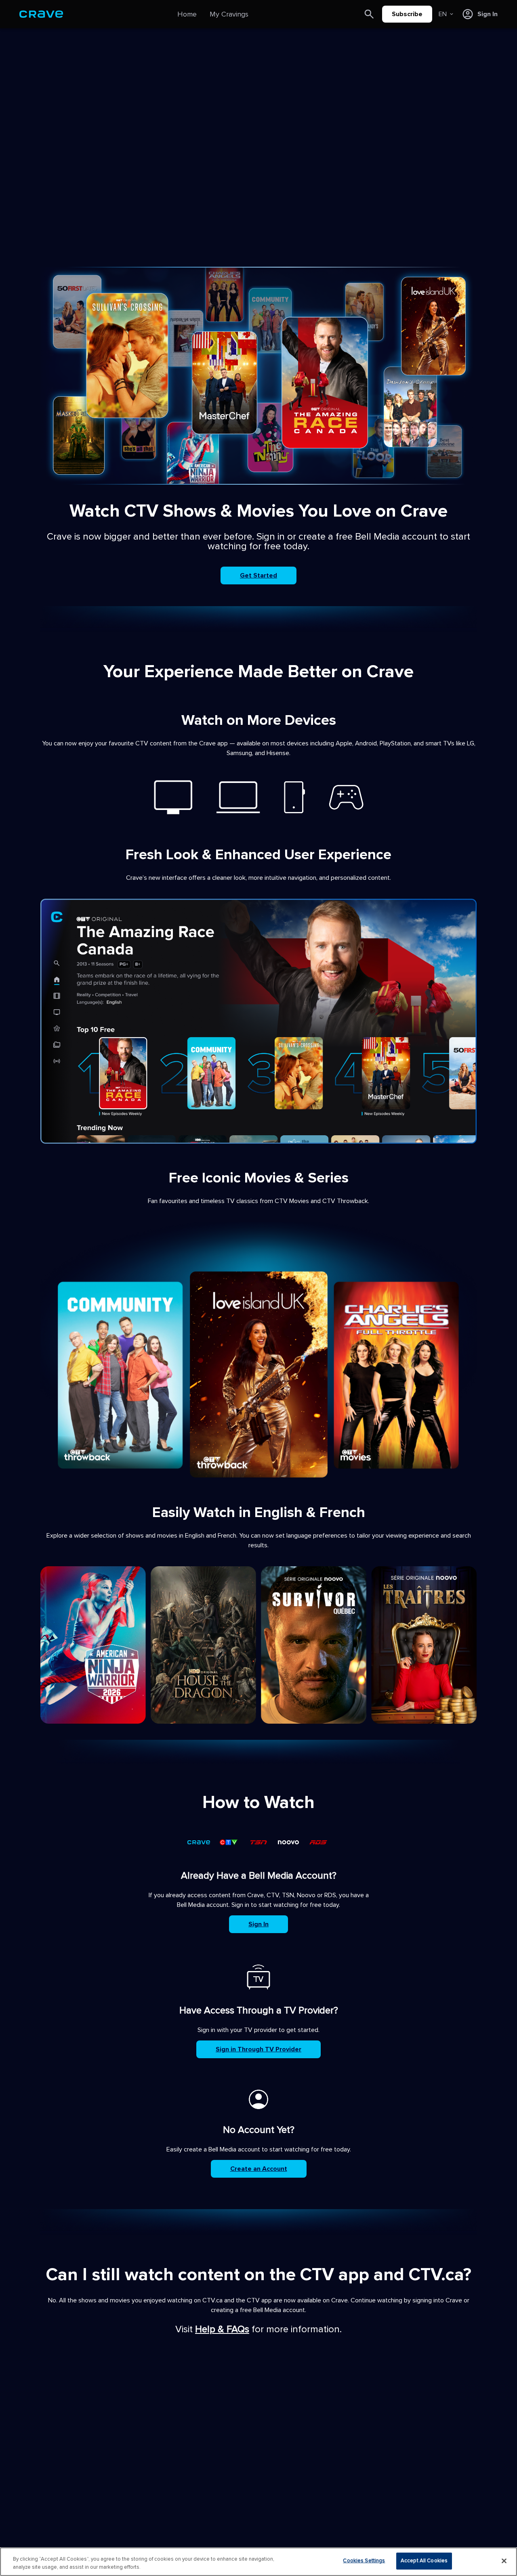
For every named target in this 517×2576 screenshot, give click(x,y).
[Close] (504, 2561)
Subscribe (407, 14)
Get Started (258, 575)
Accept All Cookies (424, 2561)
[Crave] (41, 14)
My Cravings (229, 14)
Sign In (258, 1924)
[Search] (369, 14)
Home (187, 14)
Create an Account (259, 2169)
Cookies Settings (364, 2561)
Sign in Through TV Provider (258, 2049)
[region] (258, 2562)
